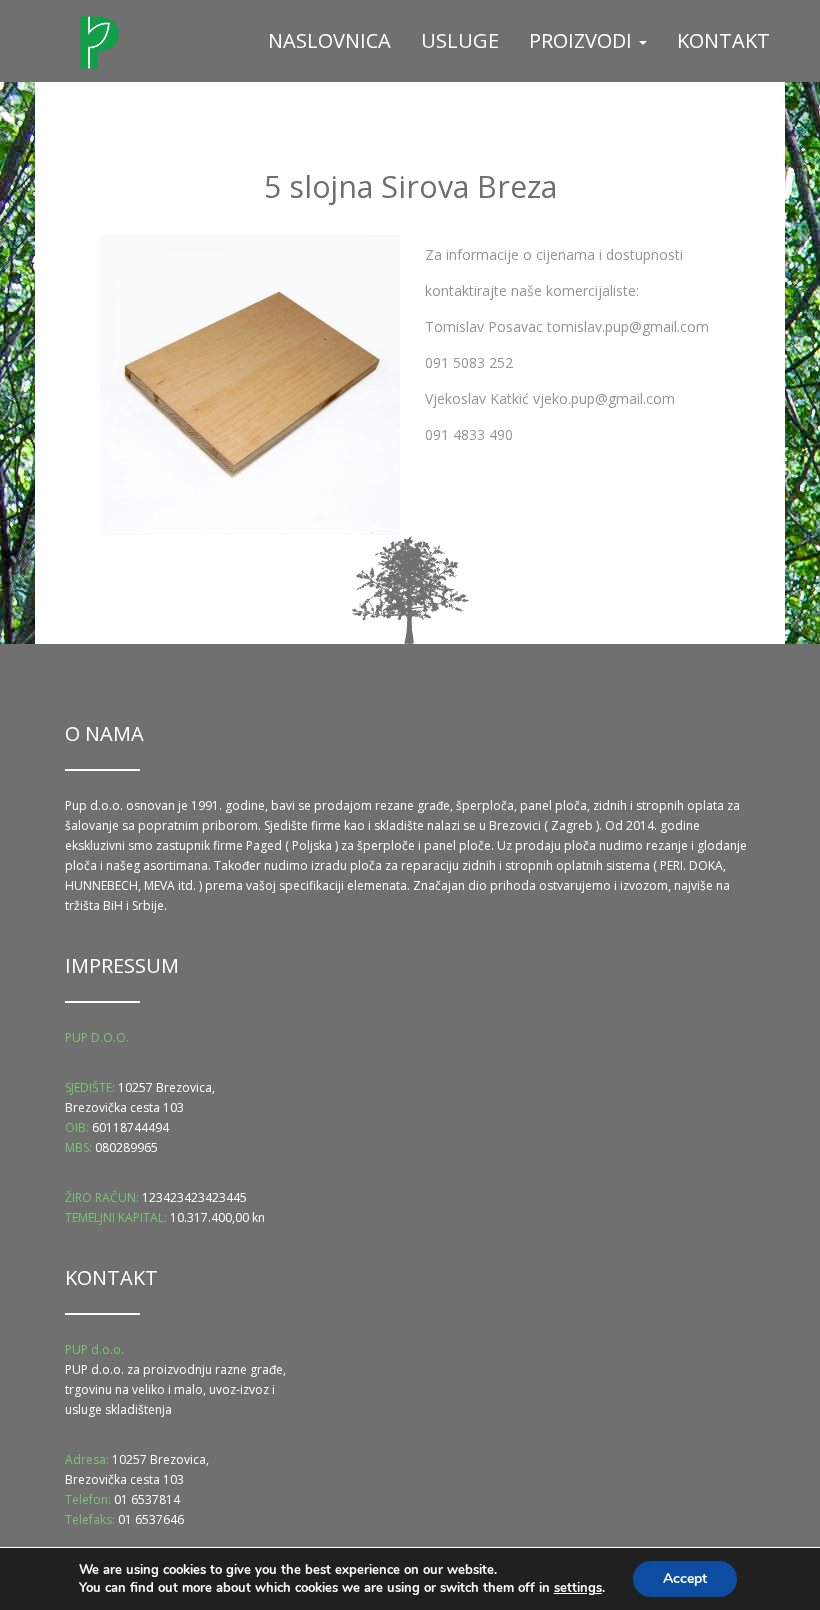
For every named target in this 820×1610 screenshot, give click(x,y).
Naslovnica (329, 40)
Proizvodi (583, 40)
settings (578, 1588)
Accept (685, 1578)
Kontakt (723, 40)
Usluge (460, 40)
